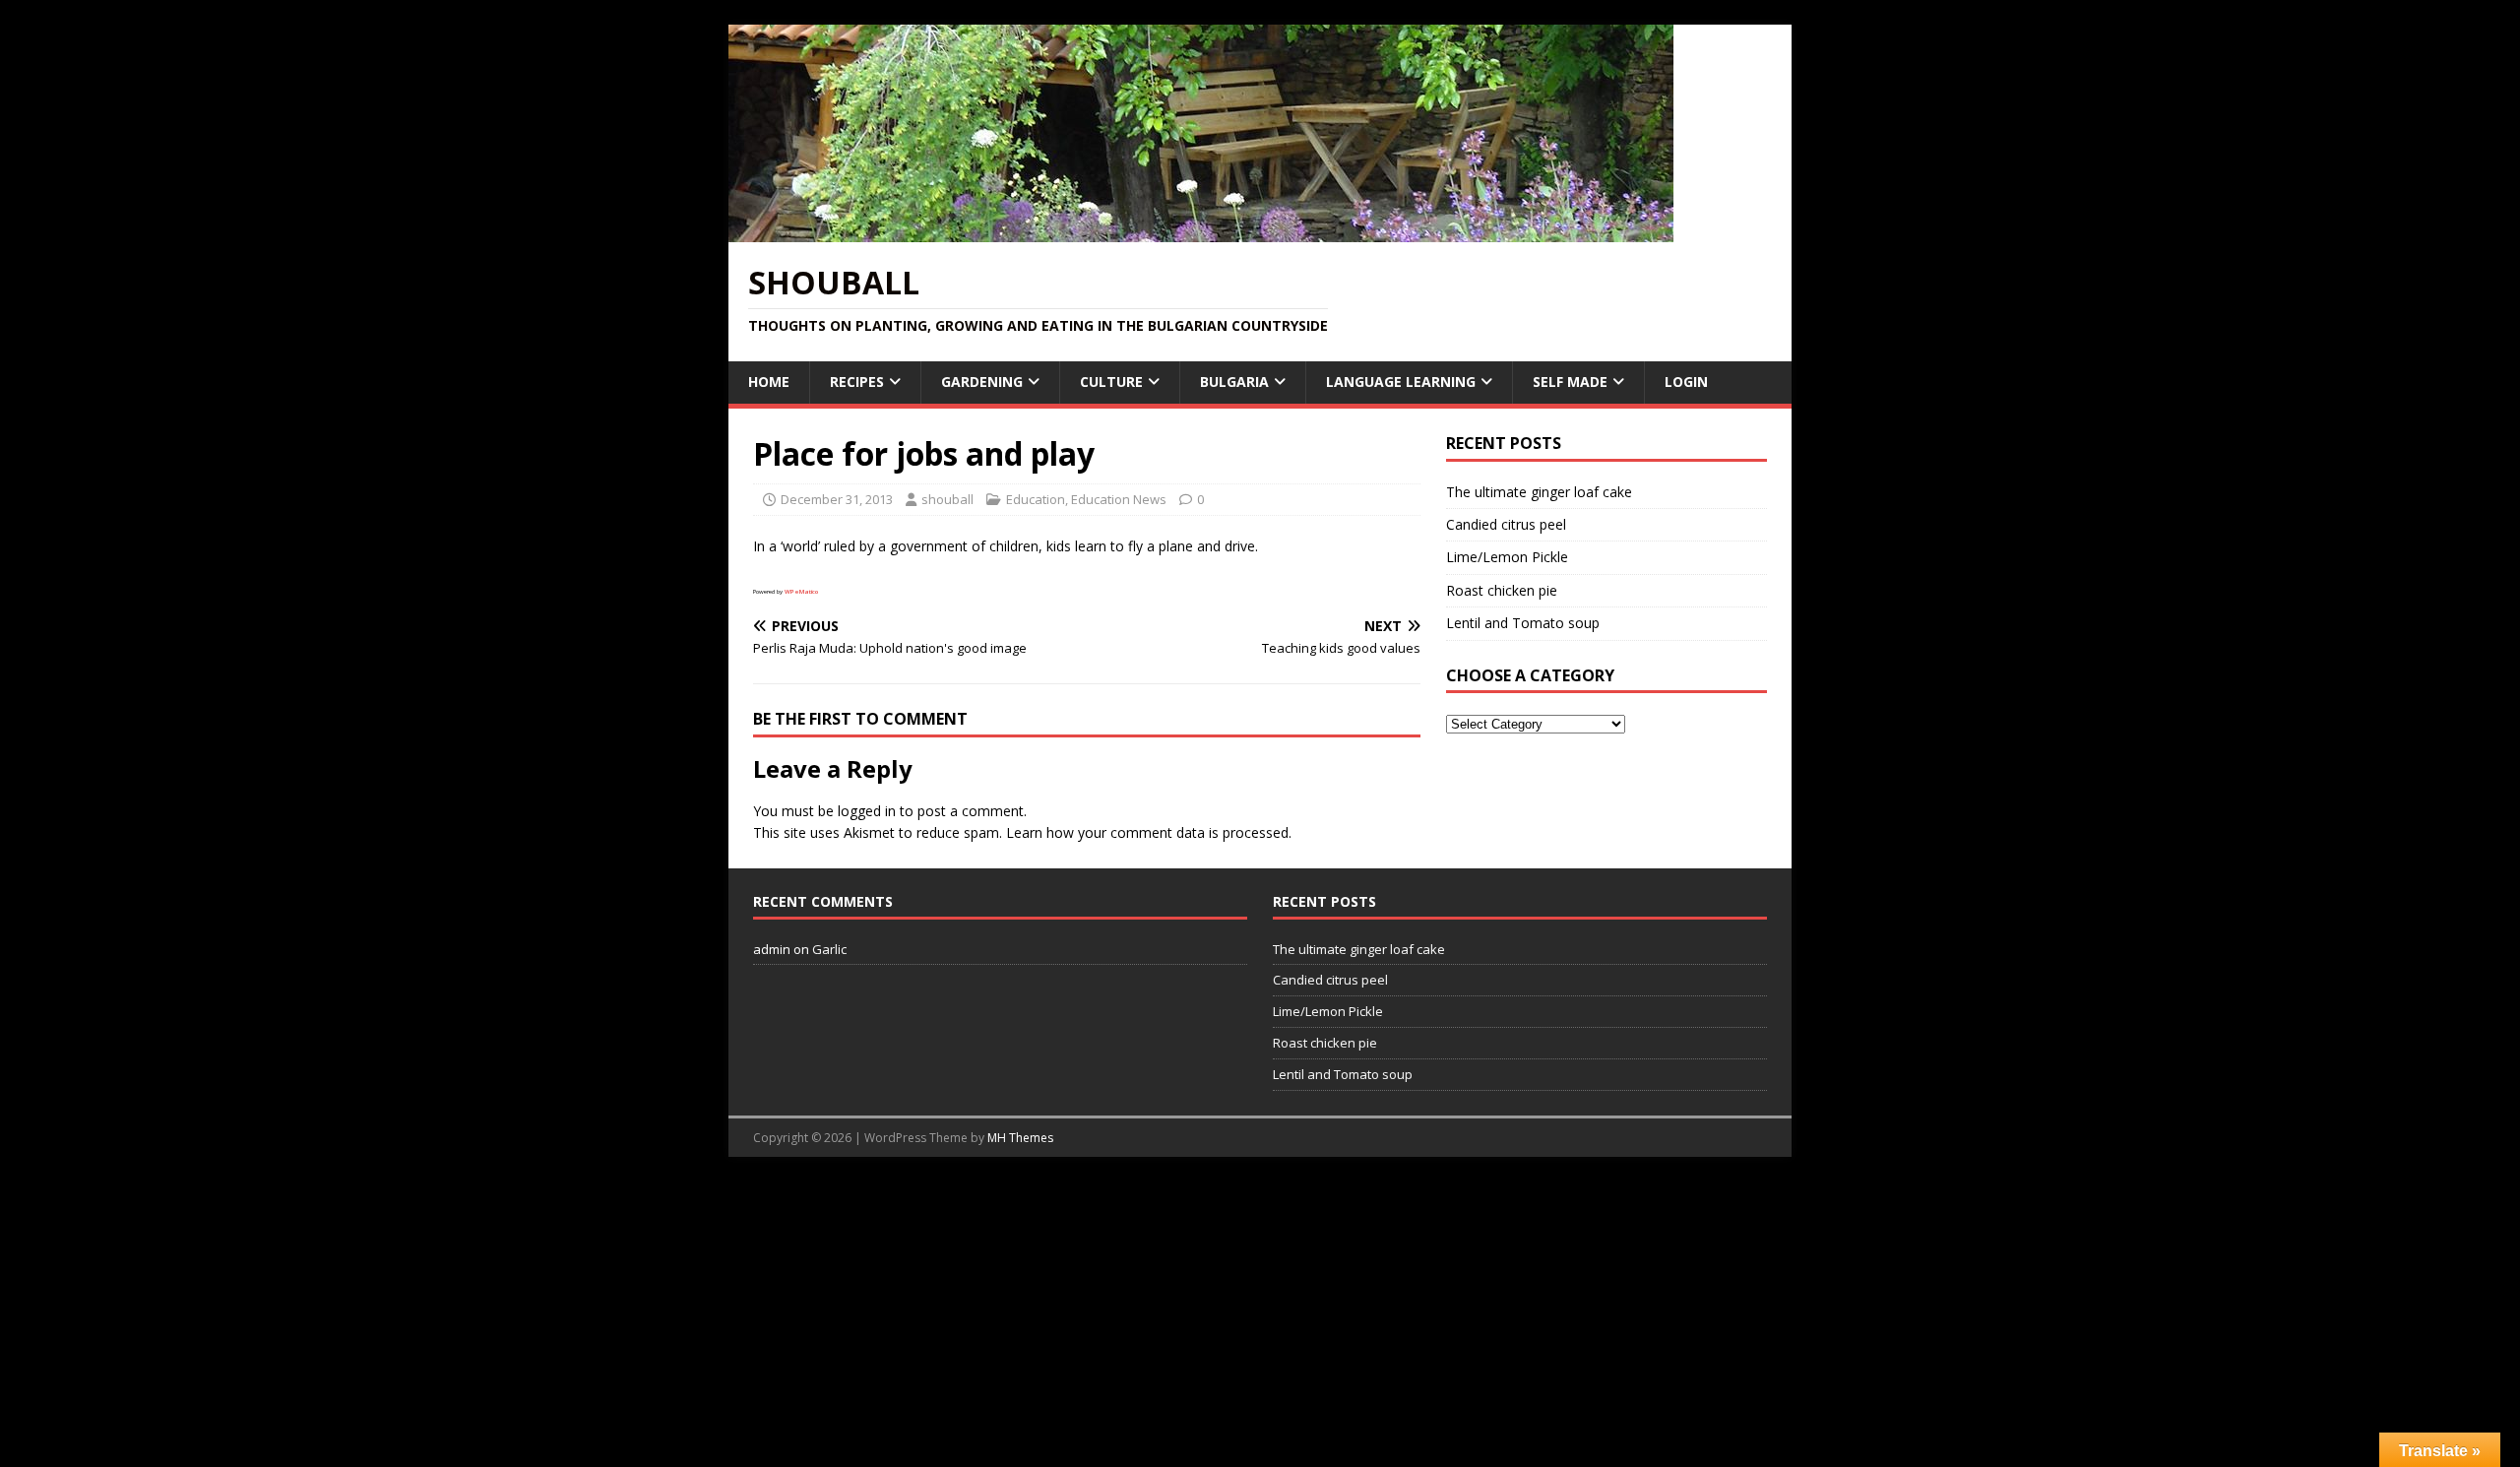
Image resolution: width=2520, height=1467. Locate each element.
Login (1686, 382)
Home (769, 382)
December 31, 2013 (837, 499)
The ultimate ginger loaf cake (1539, 492)
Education (1036, 499)
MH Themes (1020, 1138)
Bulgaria (1234, 382)
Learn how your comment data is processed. (1149, 832)
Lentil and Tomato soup (1523, 623)
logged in (867, 811)
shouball (947, 499)
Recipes (857, 382)
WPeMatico (801, 592)
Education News (1119, 499)
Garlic (829, 949)
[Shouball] (1201, 231)
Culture (1111, 382)
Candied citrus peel (1506, 524)
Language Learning (1401, 382)
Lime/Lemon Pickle (1507, 557)
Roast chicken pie (1502, 590)
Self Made (1570, 382)
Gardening (982, 382)
